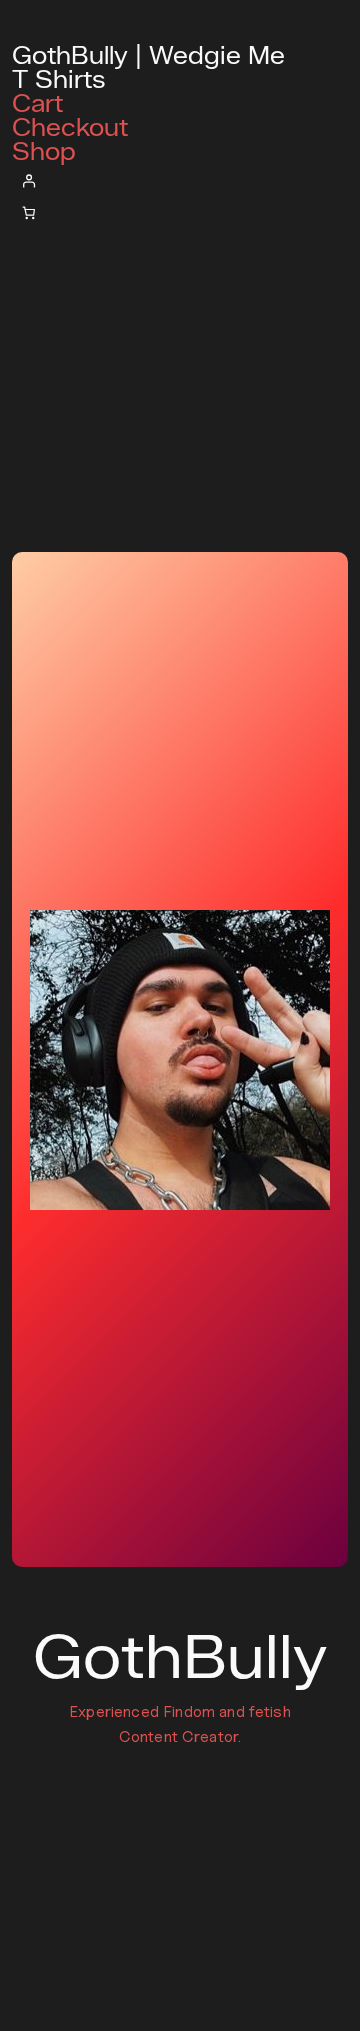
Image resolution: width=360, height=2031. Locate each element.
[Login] (180, 180)
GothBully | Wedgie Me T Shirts (148, 67)
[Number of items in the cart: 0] (28, 213)
